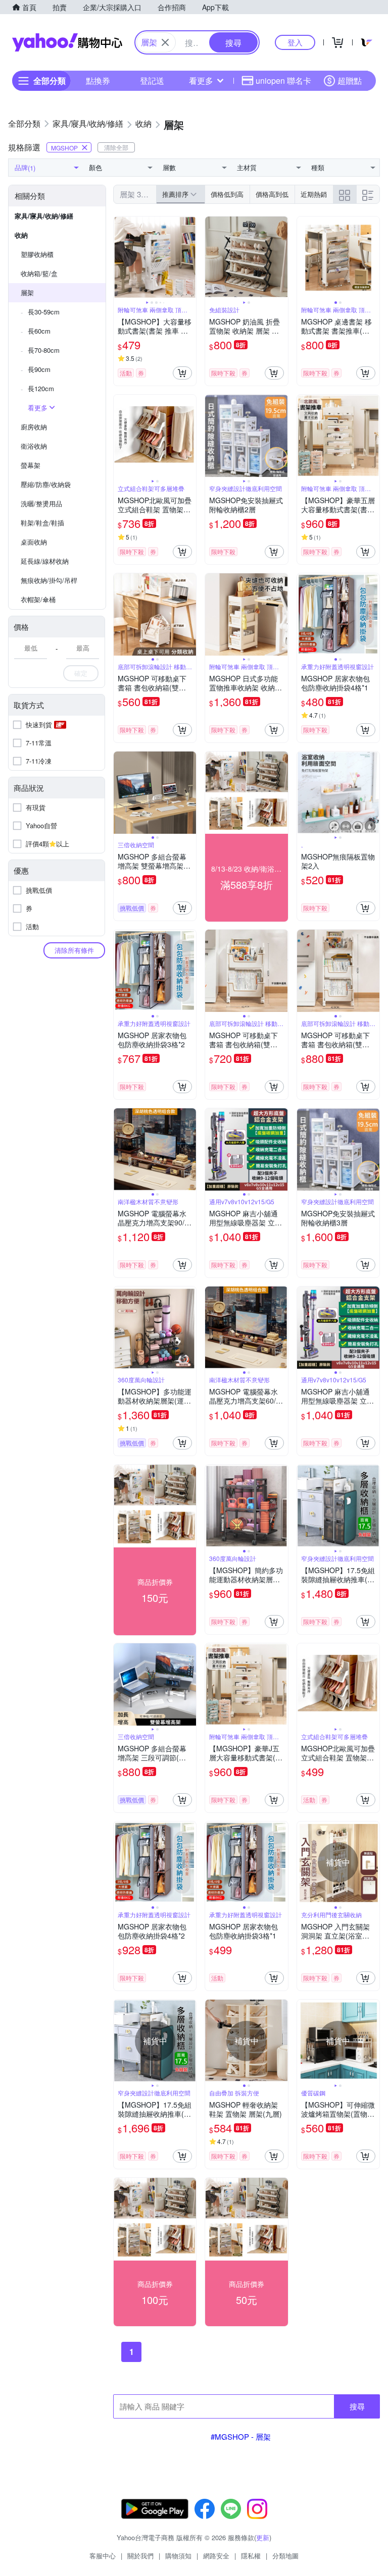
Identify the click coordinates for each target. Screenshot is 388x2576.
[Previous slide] (120, 258)
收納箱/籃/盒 (39, 273)
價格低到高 (227, 194)
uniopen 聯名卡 (283, 80)
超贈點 (350, 80)
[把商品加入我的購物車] (182, 373)
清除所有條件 (74, 950)
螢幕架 (31, 465)
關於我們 (140, 2556)
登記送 (152, 80)
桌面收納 (34, 542)
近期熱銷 (314, 194)
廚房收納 (34, 427)
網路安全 (216, 2556)
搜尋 (357, 2406)
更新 (263, 2537)
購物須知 (178, 2556)
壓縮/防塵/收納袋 (46, 484)
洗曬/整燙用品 (41, 503)
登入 (295, 42)
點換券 (98, 80)
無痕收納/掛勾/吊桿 (49, 580)
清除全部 (116, 147)
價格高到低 (272, 194)
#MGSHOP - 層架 (241, 2436)
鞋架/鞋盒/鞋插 (42, 523)
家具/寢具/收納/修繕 (44, 216)
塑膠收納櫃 (37, 254)
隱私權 (251, 2556)
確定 (81, 673)
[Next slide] (189, 258)
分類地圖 (285, 2556)
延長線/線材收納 (45, 561)
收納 (21, 235)
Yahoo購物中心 (67, 42)
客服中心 (103, 2556)
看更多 (201, 80)
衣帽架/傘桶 (38, 599)
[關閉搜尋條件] (165, 42)
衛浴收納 (34, 446)
